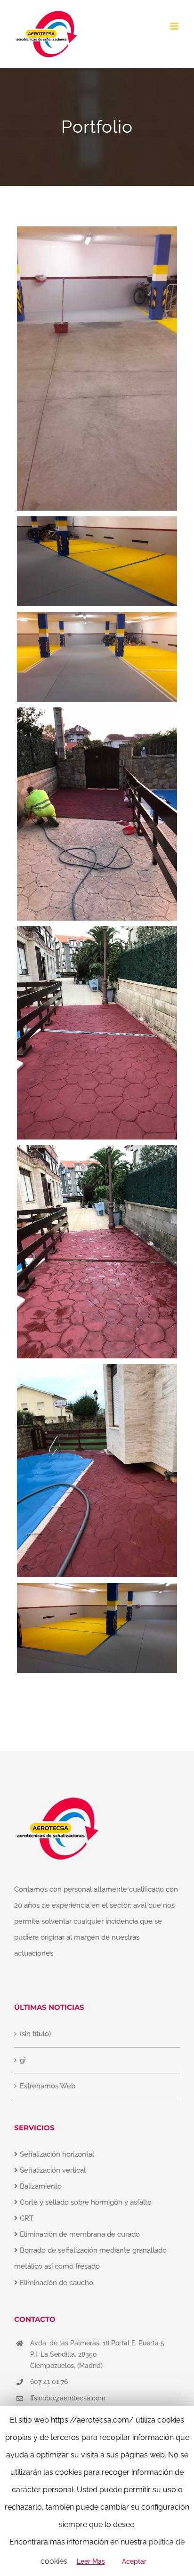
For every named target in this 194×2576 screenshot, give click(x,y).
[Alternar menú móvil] (175, 26)
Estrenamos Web (48, 2086)
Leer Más (91, 2561)
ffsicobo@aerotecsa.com (68, 2398)
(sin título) (35, 2034)
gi (23, 2060)
